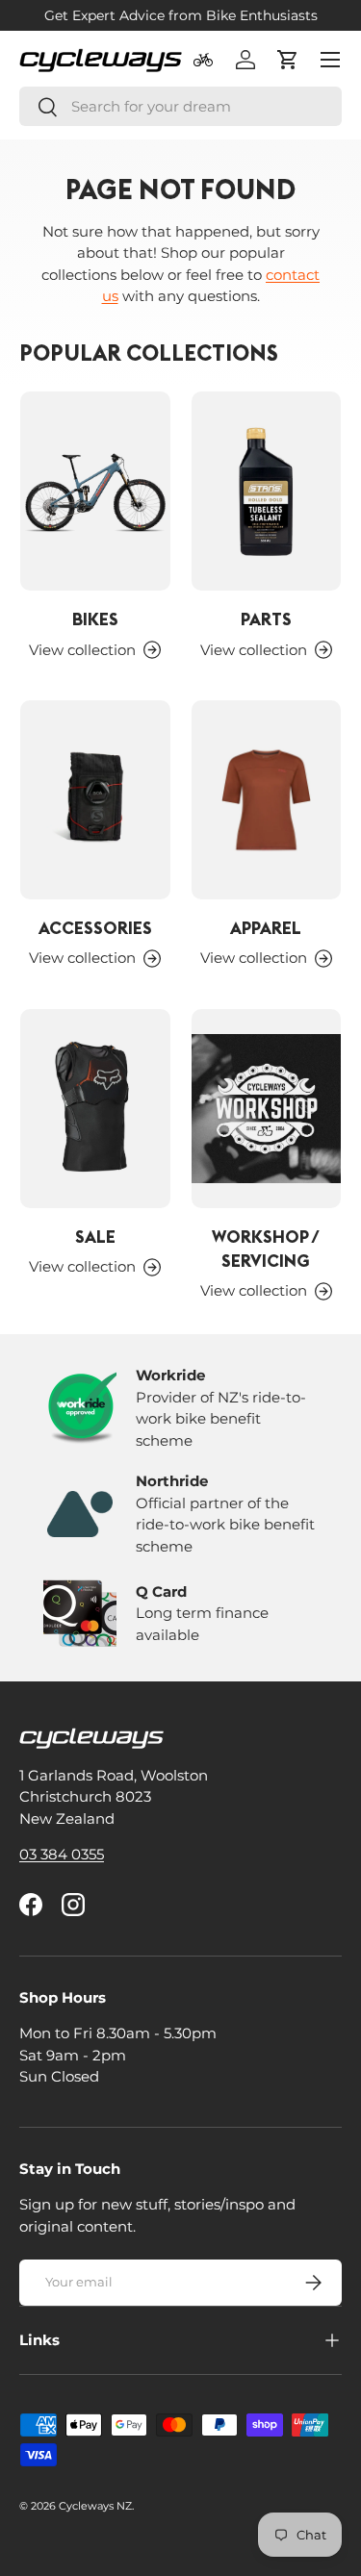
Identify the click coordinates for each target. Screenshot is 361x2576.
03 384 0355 (62, 1854)
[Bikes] (95, 491)
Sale (95, 1237)
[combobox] (180, 106)
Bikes (95, 619)
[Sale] (95, 1109)
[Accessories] (95, 800)
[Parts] (267, 491)
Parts (266, 619)
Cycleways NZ (95, 2506)
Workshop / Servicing (266, 1249)
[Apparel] (267, 800)
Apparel (266, 928)
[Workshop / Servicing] (267, 1109)
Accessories (95, 928)
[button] (288, 60)
